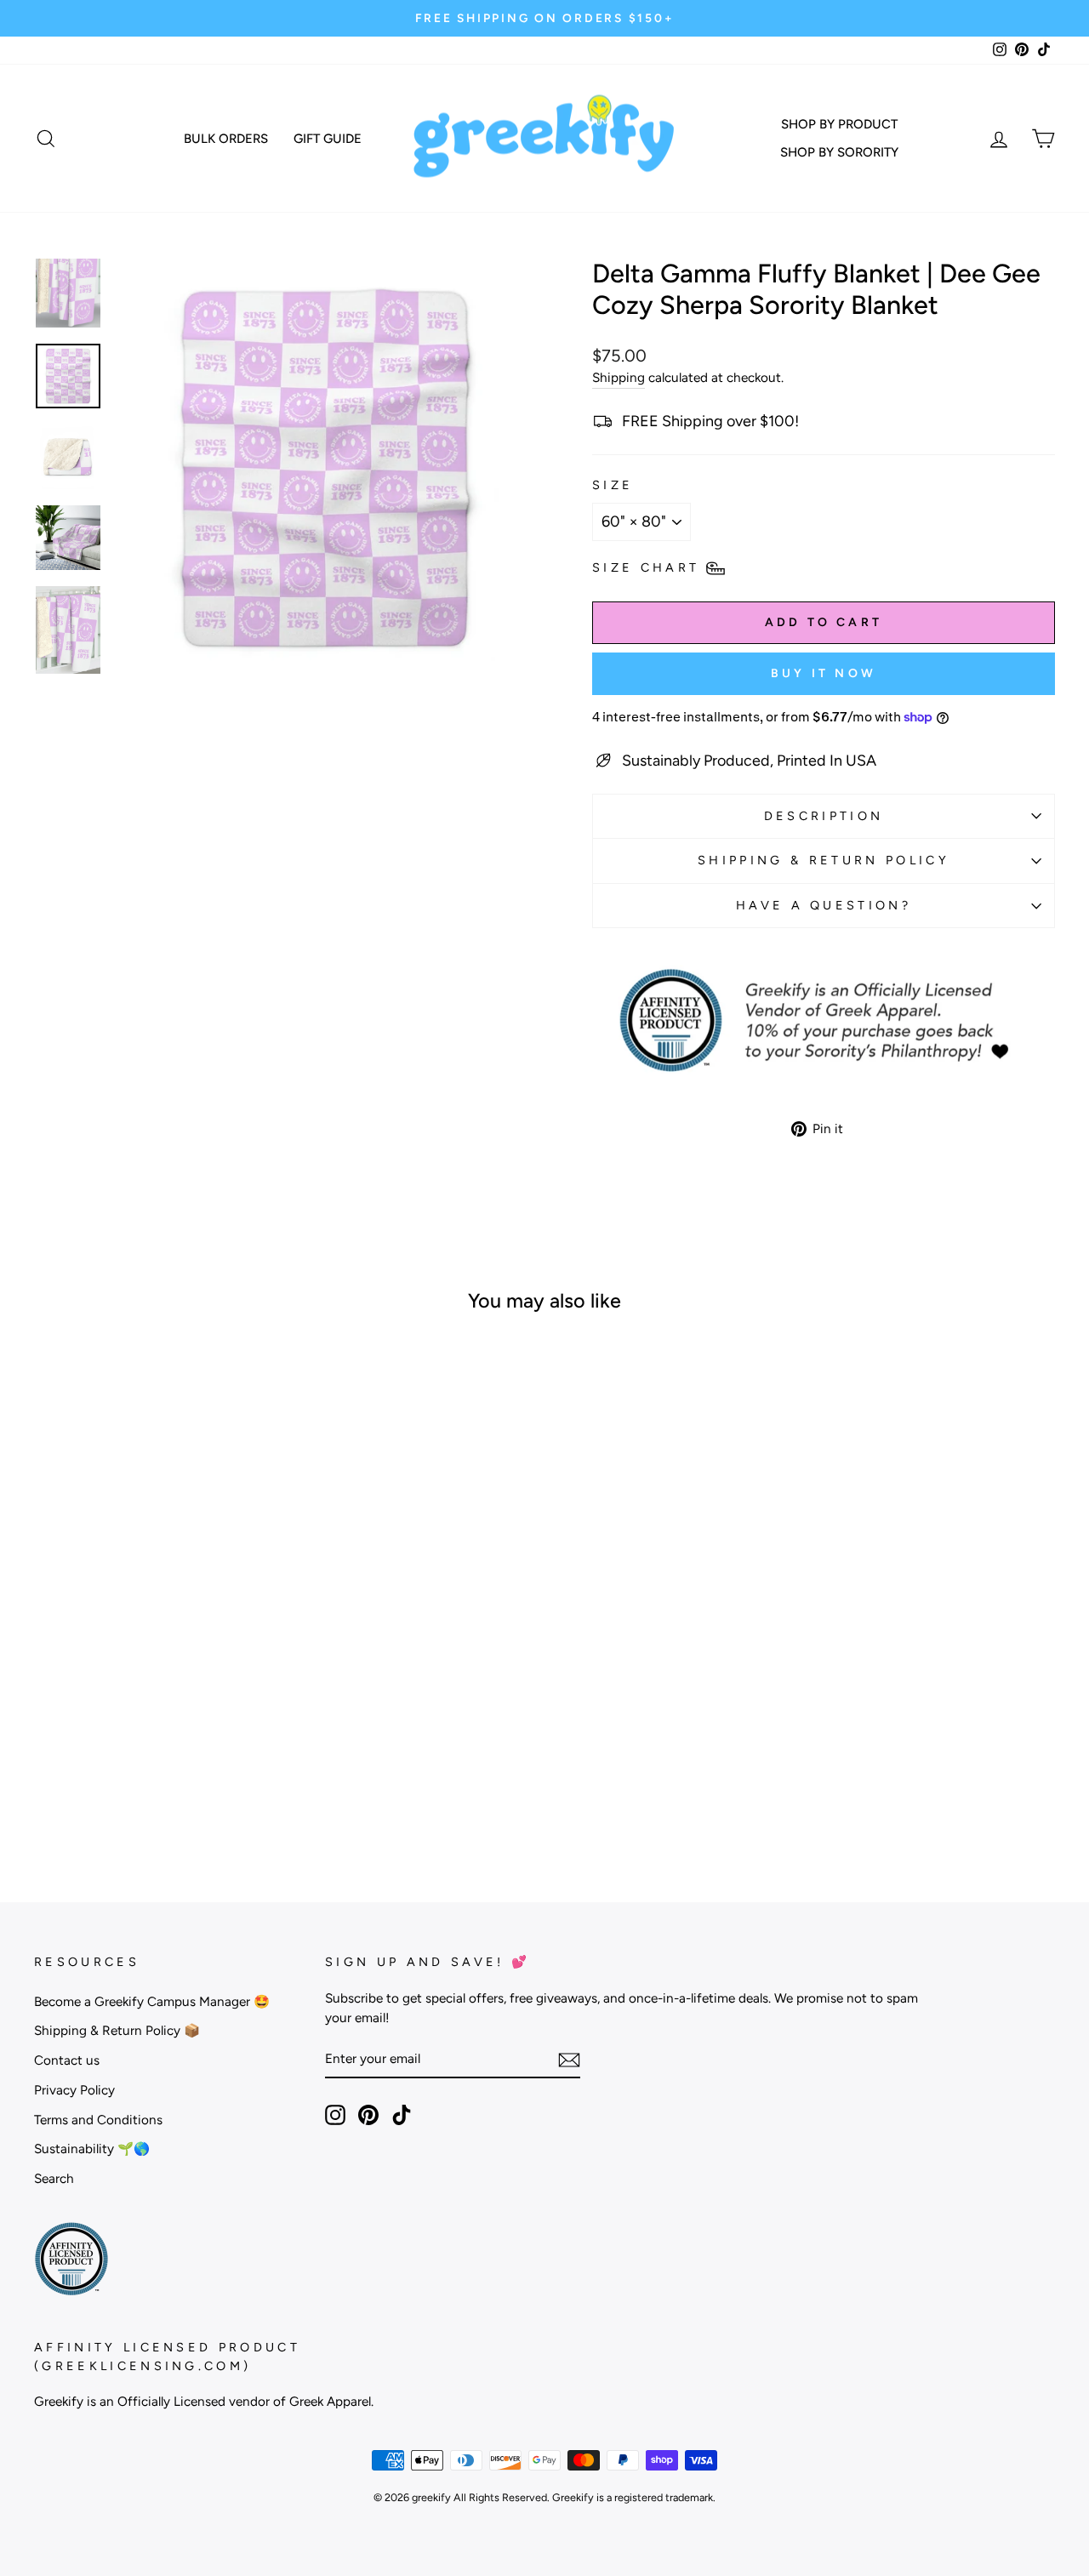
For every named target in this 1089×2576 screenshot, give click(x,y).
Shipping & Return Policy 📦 (117, 2030)
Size (613, 485)
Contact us (67, 2060)
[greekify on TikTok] (402, 2114)
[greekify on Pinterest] (368, 2114)
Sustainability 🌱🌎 (92, 2149)
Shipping (619, 377)
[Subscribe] (569, 2059)
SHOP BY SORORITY (839, 152)
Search (54, 2178)
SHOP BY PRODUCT (839, 124)
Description (824, 816)
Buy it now (824, 673)
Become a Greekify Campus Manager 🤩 (152, 2001)
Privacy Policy (74, 2090)
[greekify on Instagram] (335, 2114)
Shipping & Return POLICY (824, 860)
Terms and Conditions (98, 2120)
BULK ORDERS (226, 139)
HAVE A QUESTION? (824, 905)
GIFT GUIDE (328, 139)
